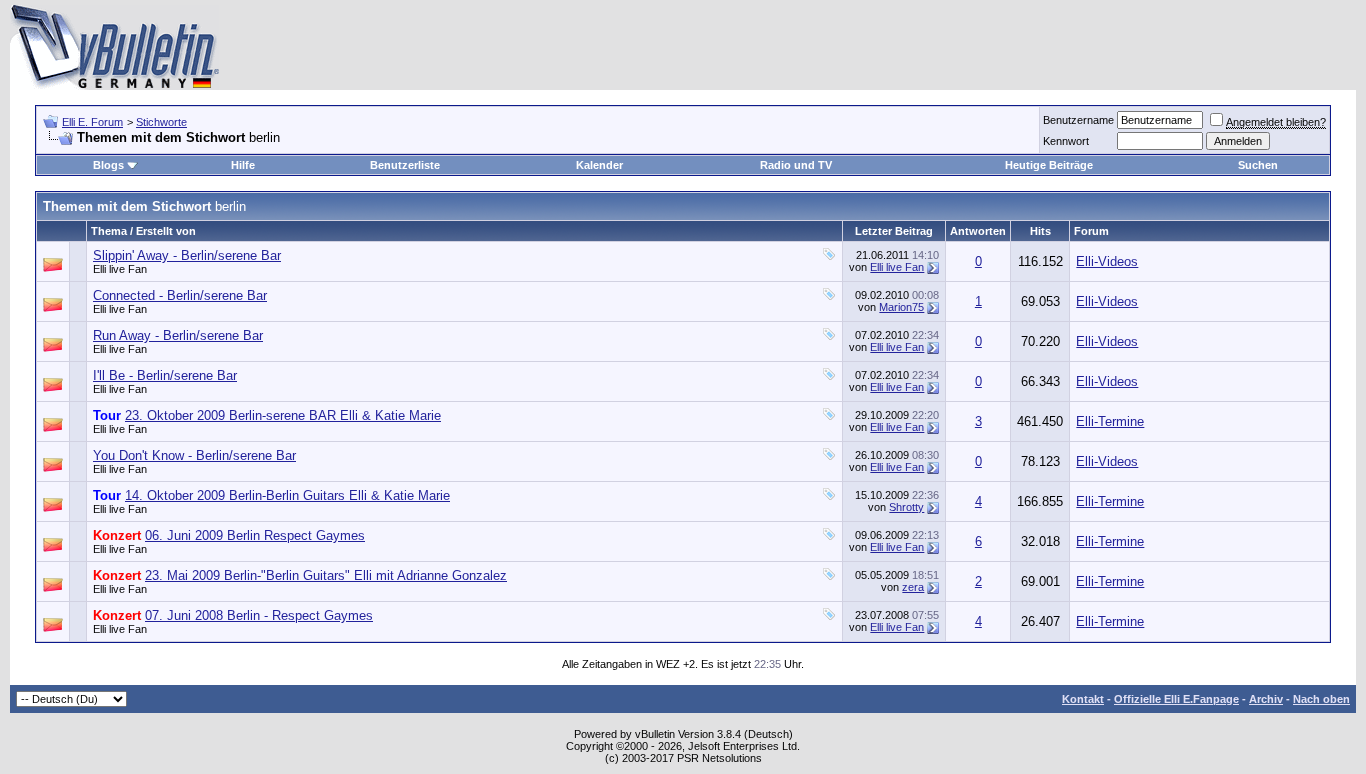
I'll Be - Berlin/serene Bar (165, 375)
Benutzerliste (405, 165)
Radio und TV (796, 165)
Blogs (108, 165)
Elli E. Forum (92, 122)
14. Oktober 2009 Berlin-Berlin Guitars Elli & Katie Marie (287, 495)
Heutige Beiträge (1049, 165)
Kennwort (1066, 141)
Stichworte (161, 122)
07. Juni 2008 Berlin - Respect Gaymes (259, 615)
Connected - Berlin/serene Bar (180, 295)
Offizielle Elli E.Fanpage (1176, 699)
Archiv (1266, 699)
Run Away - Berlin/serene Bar (178, 335)
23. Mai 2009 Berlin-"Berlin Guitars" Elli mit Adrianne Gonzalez (326, 575)
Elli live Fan (120, 269)
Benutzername (1078, 120)
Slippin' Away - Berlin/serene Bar (187, 255)
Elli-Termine (1110, 421)
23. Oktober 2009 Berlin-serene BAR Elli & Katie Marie (283, 415)
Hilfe (243, 165)
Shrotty (906, 507)
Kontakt (1083, 699)
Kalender (599, 165)
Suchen (1258, 165)
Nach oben (1321, 699)
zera (913, 587)
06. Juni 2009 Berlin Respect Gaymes (255, 535)
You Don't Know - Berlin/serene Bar (194, 455)
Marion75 (901, 307)
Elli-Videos (1107, 261)
